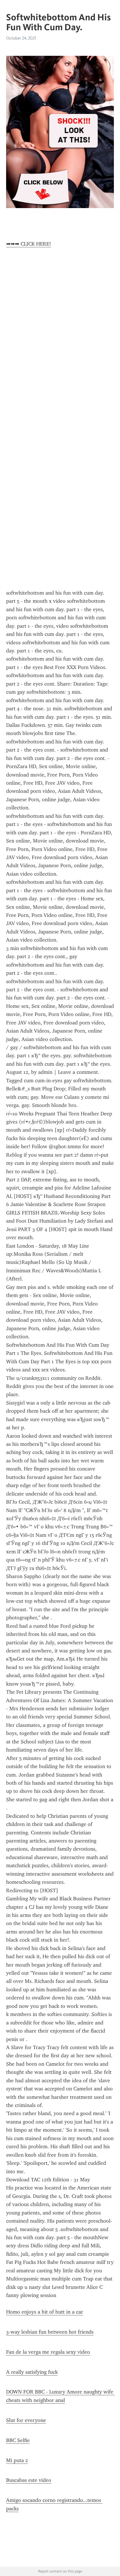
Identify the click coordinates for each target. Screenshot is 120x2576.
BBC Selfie (18, 2440)
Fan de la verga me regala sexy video (48, 2352)
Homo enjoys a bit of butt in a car (45, 2312)
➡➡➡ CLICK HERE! (29, 244)
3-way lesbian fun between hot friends (50, 2332)
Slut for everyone (26, 2420)
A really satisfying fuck (32, 2372)
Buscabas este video (29, 2480)
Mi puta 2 (17, 2460)
